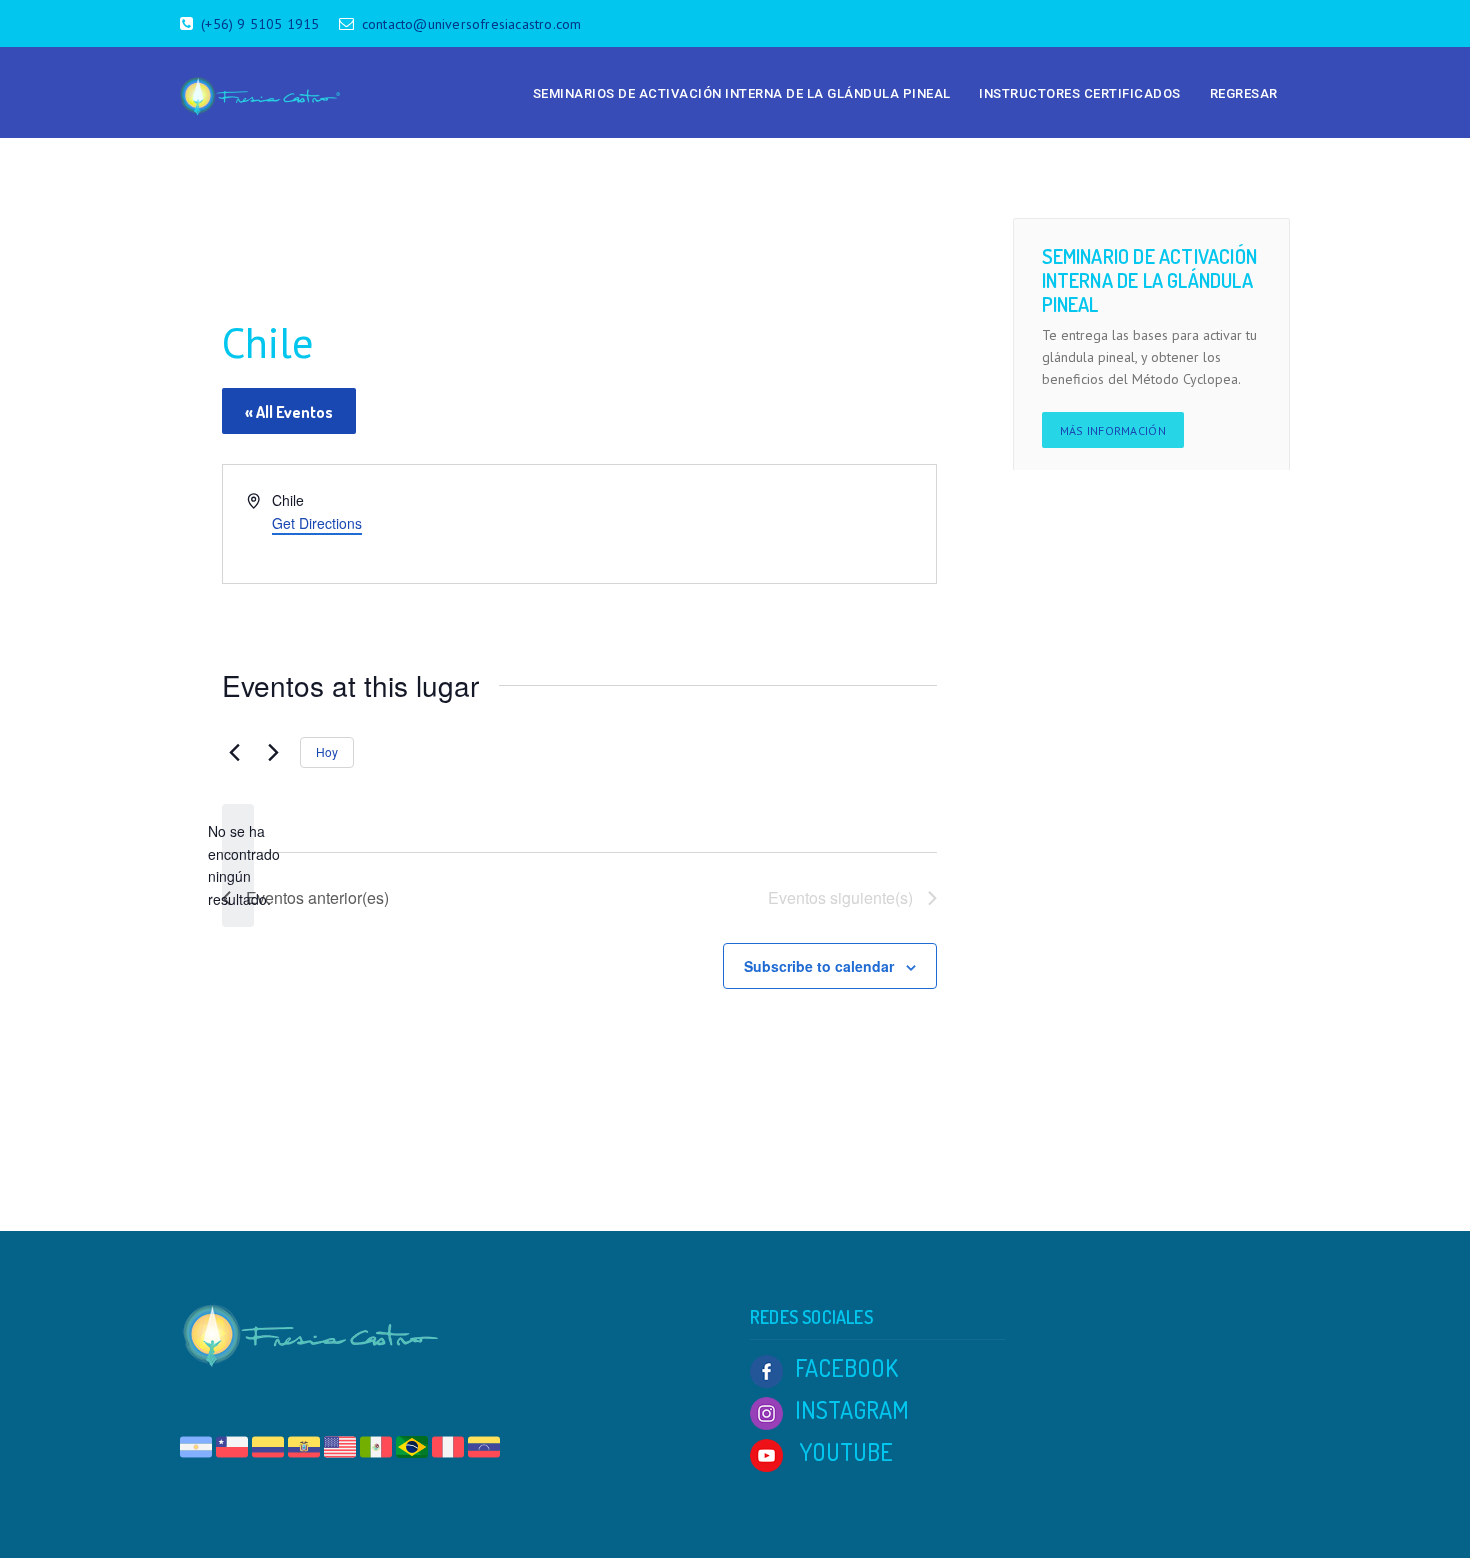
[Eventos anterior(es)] (234, 753)
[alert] (238, 865)
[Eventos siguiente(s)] (273, 753)
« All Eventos (289, 412)
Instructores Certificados (1080, 93)
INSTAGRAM (852, 1409)
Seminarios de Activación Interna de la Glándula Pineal (742, 93)
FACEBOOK (846, 1367)
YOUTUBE (844, 1451)
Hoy (327, 751)
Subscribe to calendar (819, 966)
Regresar (1244, 93)
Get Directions (317, 523)
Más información (1113, 430)
